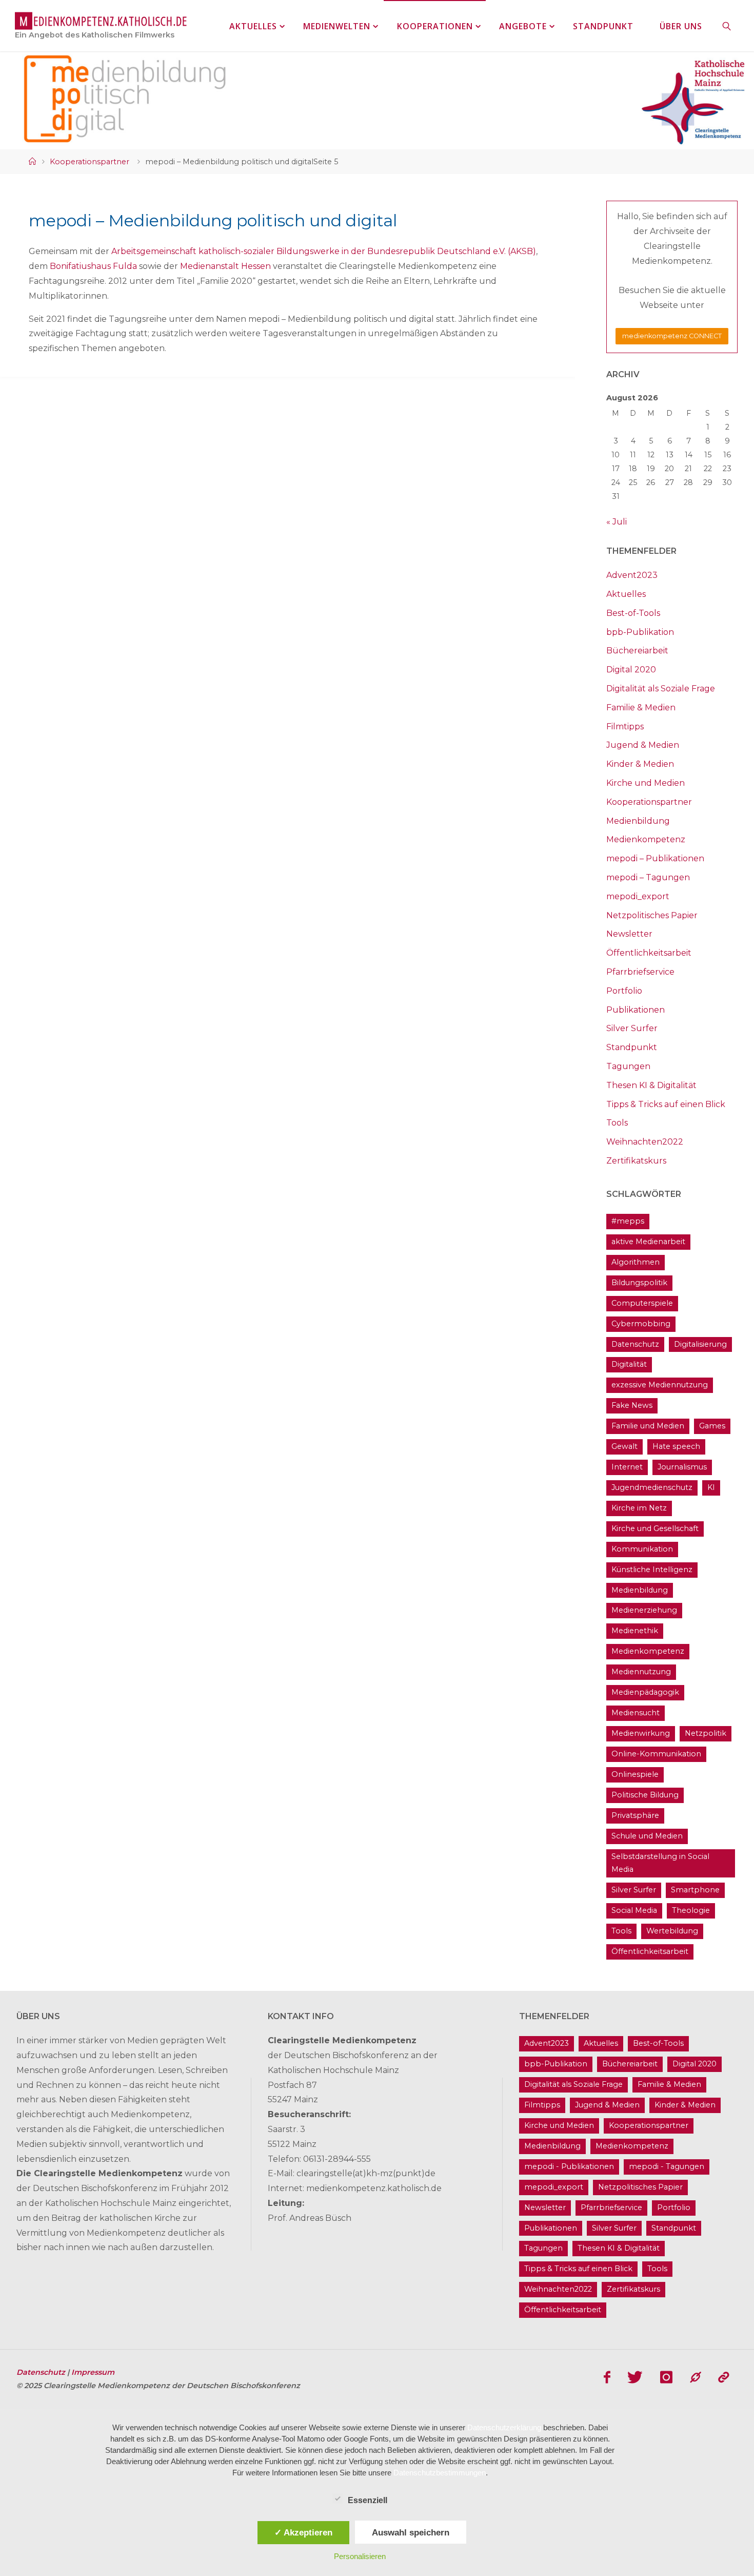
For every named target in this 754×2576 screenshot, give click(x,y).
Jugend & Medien (643, 745)
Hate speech (676, 1446)
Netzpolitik (706, 1733)
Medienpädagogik (645, 1692)
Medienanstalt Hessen (225, 266)
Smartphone (695, 1890)
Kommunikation (642, 1549)
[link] (727, 26)
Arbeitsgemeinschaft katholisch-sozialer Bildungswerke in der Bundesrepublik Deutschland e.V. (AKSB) (324, 251)
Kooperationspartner (90, 162)
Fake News (632, 1405)
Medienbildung (638, 821)
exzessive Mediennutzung (660, 1385)
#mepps (628, 1221)
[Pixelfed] (723, 2377)
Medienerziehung (644, 1610)
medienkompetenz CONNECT (672, 336)
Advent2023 (632, 575)
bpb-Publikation (640, 632)
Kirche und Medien (646, 783)
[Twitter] (636, 2377)
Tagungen (628, 1066)
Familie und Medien (648, 1426)
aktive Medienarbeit (648, 1242)
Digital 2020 (631, 670)
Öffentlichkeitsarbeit (649, 953)
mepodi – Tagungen (648, 877)
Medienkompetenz (646, 839)
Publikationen (636, 1010)
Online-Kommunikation (656, 1754)
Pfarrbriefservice (640, 972)
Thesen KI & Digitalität (651, 1085)
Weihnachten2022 (645, 1142)
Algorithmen (636, 1262)
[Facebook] (607, 2377)
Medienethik (635, 1631)
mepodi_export (638, 896)
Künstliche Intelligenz (652, 1570)
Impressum (93, 2372)
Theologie (691, 1910)
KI (711, 1487)
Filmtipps (625, 727)
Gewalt (624, 1446)
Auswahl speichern (411, 2532)
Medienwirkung (641, 1733)
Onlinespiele (635, 1774)
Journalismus (682, 1467)
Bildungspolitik (639, 1283)
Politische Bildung (645, 1795)
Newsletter (629, 934)
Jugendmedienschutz (652, 1487)
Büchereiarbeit (637, 651)
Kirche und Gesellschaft (655, 1528)
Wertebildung (672, 1931)
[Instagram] (666, 2377)
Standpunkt (632, 1047)
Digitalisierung (700, 1344)
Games (712, 1426)
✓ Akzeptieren (303, 2532)
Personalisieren (360, 2556)
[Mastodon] (696, 2377)
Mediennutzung (641, 1672)
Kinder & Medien (640, 764)
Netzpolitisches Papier (652, 915)
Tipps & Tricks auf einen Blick (666, 1104)
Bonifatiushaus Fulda (93, 266)
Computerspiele (642, 1303)
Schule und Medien (647, 1836)
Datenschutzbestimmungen (440, 2473)
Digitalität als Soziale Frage (661, 689)
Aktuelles (626, 594)
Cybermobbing (641, 1324)
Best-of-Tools (633, 613)
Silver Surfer (632, 1028)
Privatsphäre (635, 1815)
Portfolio (624, 991)
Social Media (634, 1910)
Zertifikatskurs (636, 1161)
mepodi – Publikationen (655, 858)
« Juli (617, 522)
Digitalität (629, 1364)
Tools (617, 1123)
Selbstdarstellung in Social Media (660, 1863)
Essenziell (368, 2500)
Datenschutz (635, 1344)
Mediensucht (636, 1713)
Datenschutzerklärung (504, 2427)
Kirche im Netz (639, 1508)
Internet (627, 1467)
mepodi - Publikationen (569, 2166)
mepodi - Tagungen (667, 2166)
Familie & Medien (641, 708)
